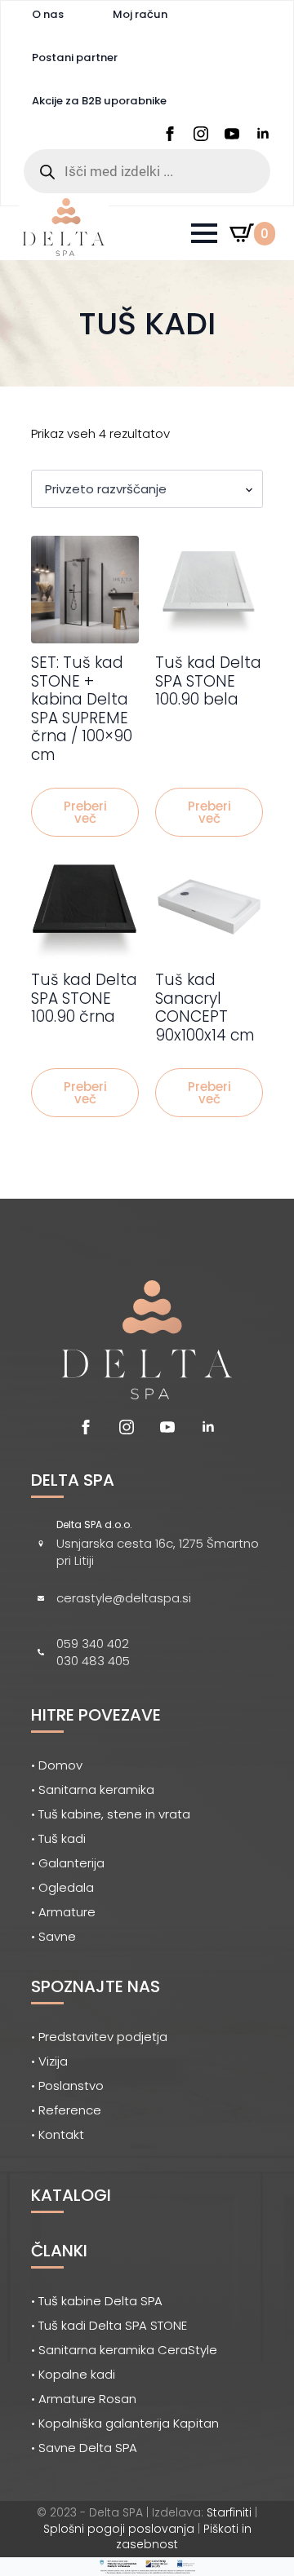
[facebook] (170, 134)
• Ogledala (62, 1887)
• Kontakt (58, 2134)
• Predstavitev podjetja (99, 2037)
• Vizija (49, 2061)
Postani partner (75, 57)
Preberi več (85, 812)
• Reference (66, 2110)
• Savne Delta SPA (84, 2448)
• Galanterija (68, 1863)
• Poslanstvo (67, 2086)
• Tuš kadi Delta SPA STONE (109, 2325)
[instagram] (201, 134)
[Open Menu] (204, 233)
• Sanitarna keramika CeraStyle (124, 2350)
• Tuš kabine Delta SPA (97, 2301)
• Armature (63, 1912)
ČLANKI (59, 2251)
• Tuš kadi (58, 1838)
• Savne (53, 1936)
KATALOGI (71, 2195)
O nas (48, 14)
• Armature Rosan (84, 2399)
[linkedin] (263, 134)
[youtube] (232, 134)
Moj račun (140, 14)
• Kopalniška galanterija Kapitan (125, 2423)
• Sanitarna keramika (93, 1790)
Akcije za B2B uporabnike (99, 101)
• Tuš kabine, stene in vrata (111, 1814)
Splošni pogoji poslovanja (119, 2529)
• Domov (57, 1765)
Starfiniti (229, 2512)
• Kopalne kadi (73, 2374)
